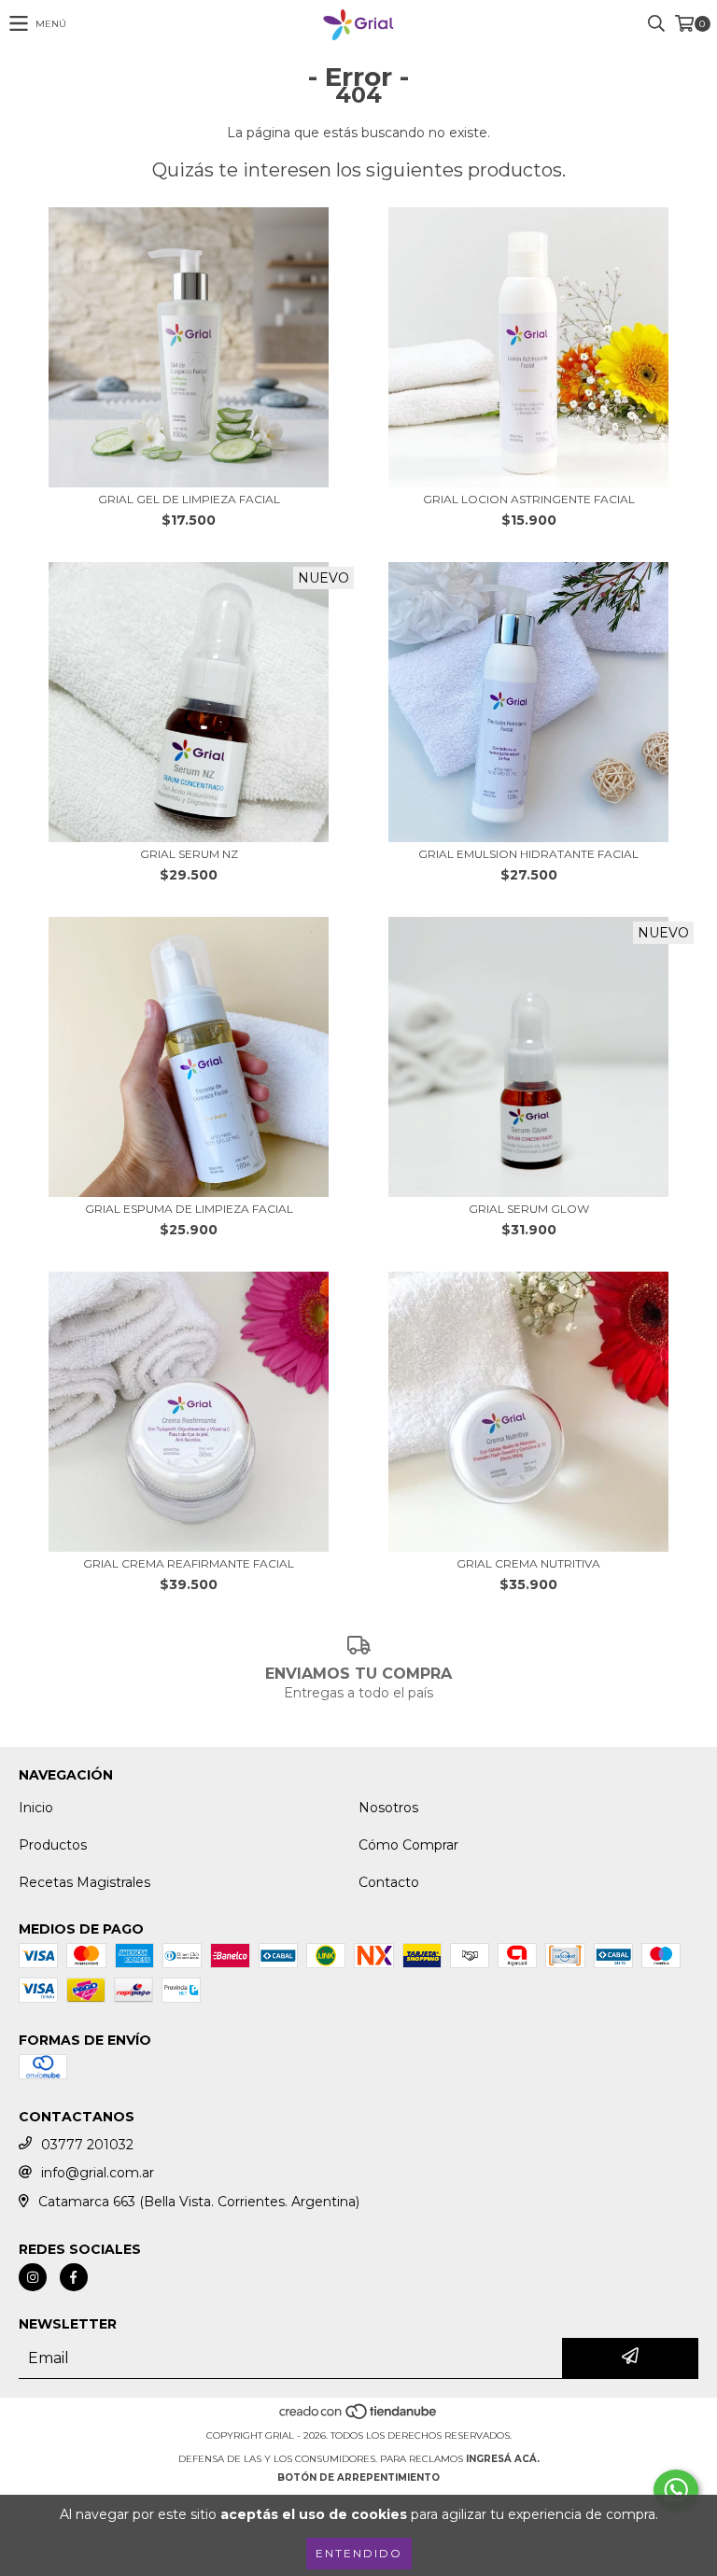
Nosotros (388, 1808)
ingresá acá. (503, 2459)
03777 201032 (87, 2145)
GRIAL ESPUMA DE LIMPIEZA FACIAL (189, 1209)
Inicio (36, 1808)
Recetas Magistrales (84, 1882)
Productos (53, 1845)
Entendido (359, 2553)
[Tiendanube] (359, 2417)
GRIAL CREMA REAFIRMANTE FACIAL (189, 1563)
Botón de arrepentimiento (358, 2477)
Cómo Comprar (408, 1845)
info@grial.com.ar (98, 2173)
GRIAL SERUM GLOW (529, 1209)
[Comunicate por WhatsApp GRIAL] (676, 2490)
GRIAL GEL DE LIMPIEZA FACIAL (189, 499)
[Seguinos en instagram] (33, 2277)
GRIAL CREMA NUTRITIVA (528, 1563)
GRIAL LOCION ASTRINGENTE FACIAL (529, 499)
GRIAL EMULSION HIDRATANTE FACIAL (528, 854)
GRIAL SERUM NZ (189, 854)
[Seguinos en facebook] (74, 2277)
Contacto (389, 1882)
